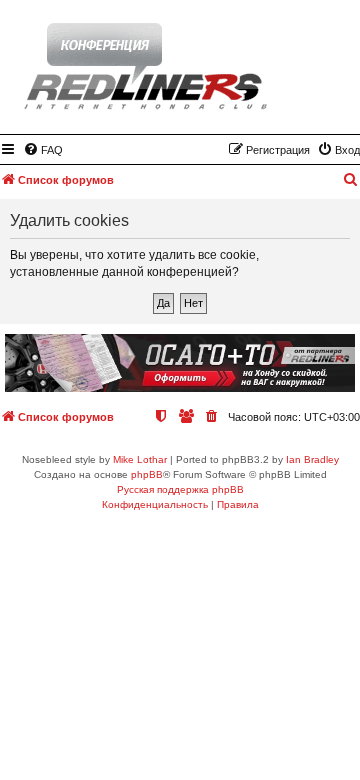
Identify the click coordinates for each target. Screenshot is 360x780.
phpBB (147, 474)
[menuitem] (43, 150)
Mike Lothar (140, 459)
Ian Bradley (312, 459)
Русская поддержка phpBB (180, 489)
